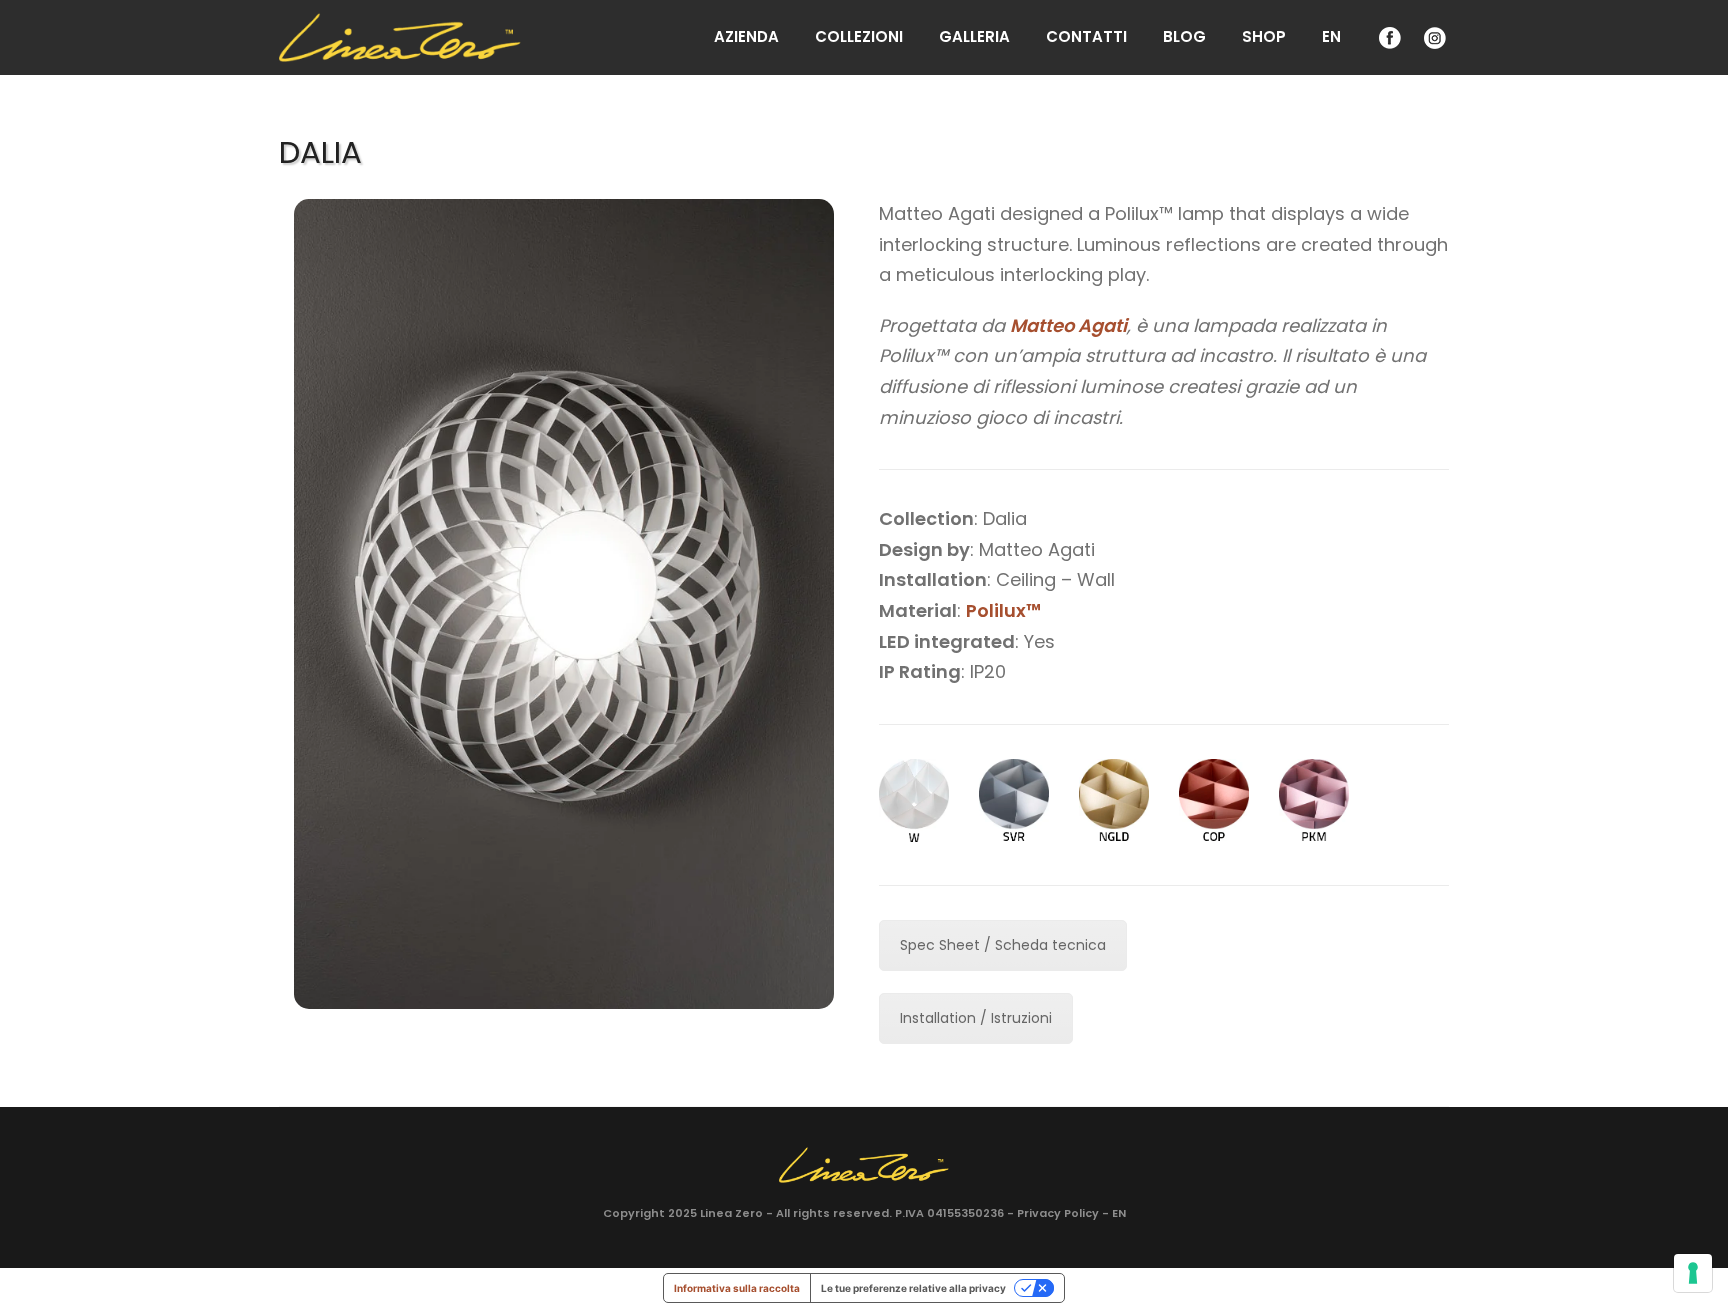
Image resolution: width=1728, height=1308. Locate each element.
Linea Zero (731, 1213)
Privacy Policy (1058, 1213)
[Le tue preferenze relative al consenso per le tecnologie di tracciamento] (1693, 1273)
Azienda (746, 36)
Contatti (1086, 36)
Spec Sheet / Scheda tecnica (1003, 945)
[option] (564, 604)
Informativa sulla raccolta (737, 1288)
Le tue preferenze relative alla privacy (913, 1288)
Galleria (974, 36)
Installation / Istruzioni (976, 1018)
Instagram (1433, 37)
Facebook (1388, 37)
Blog (1184, 36)
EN (1331, 36)
